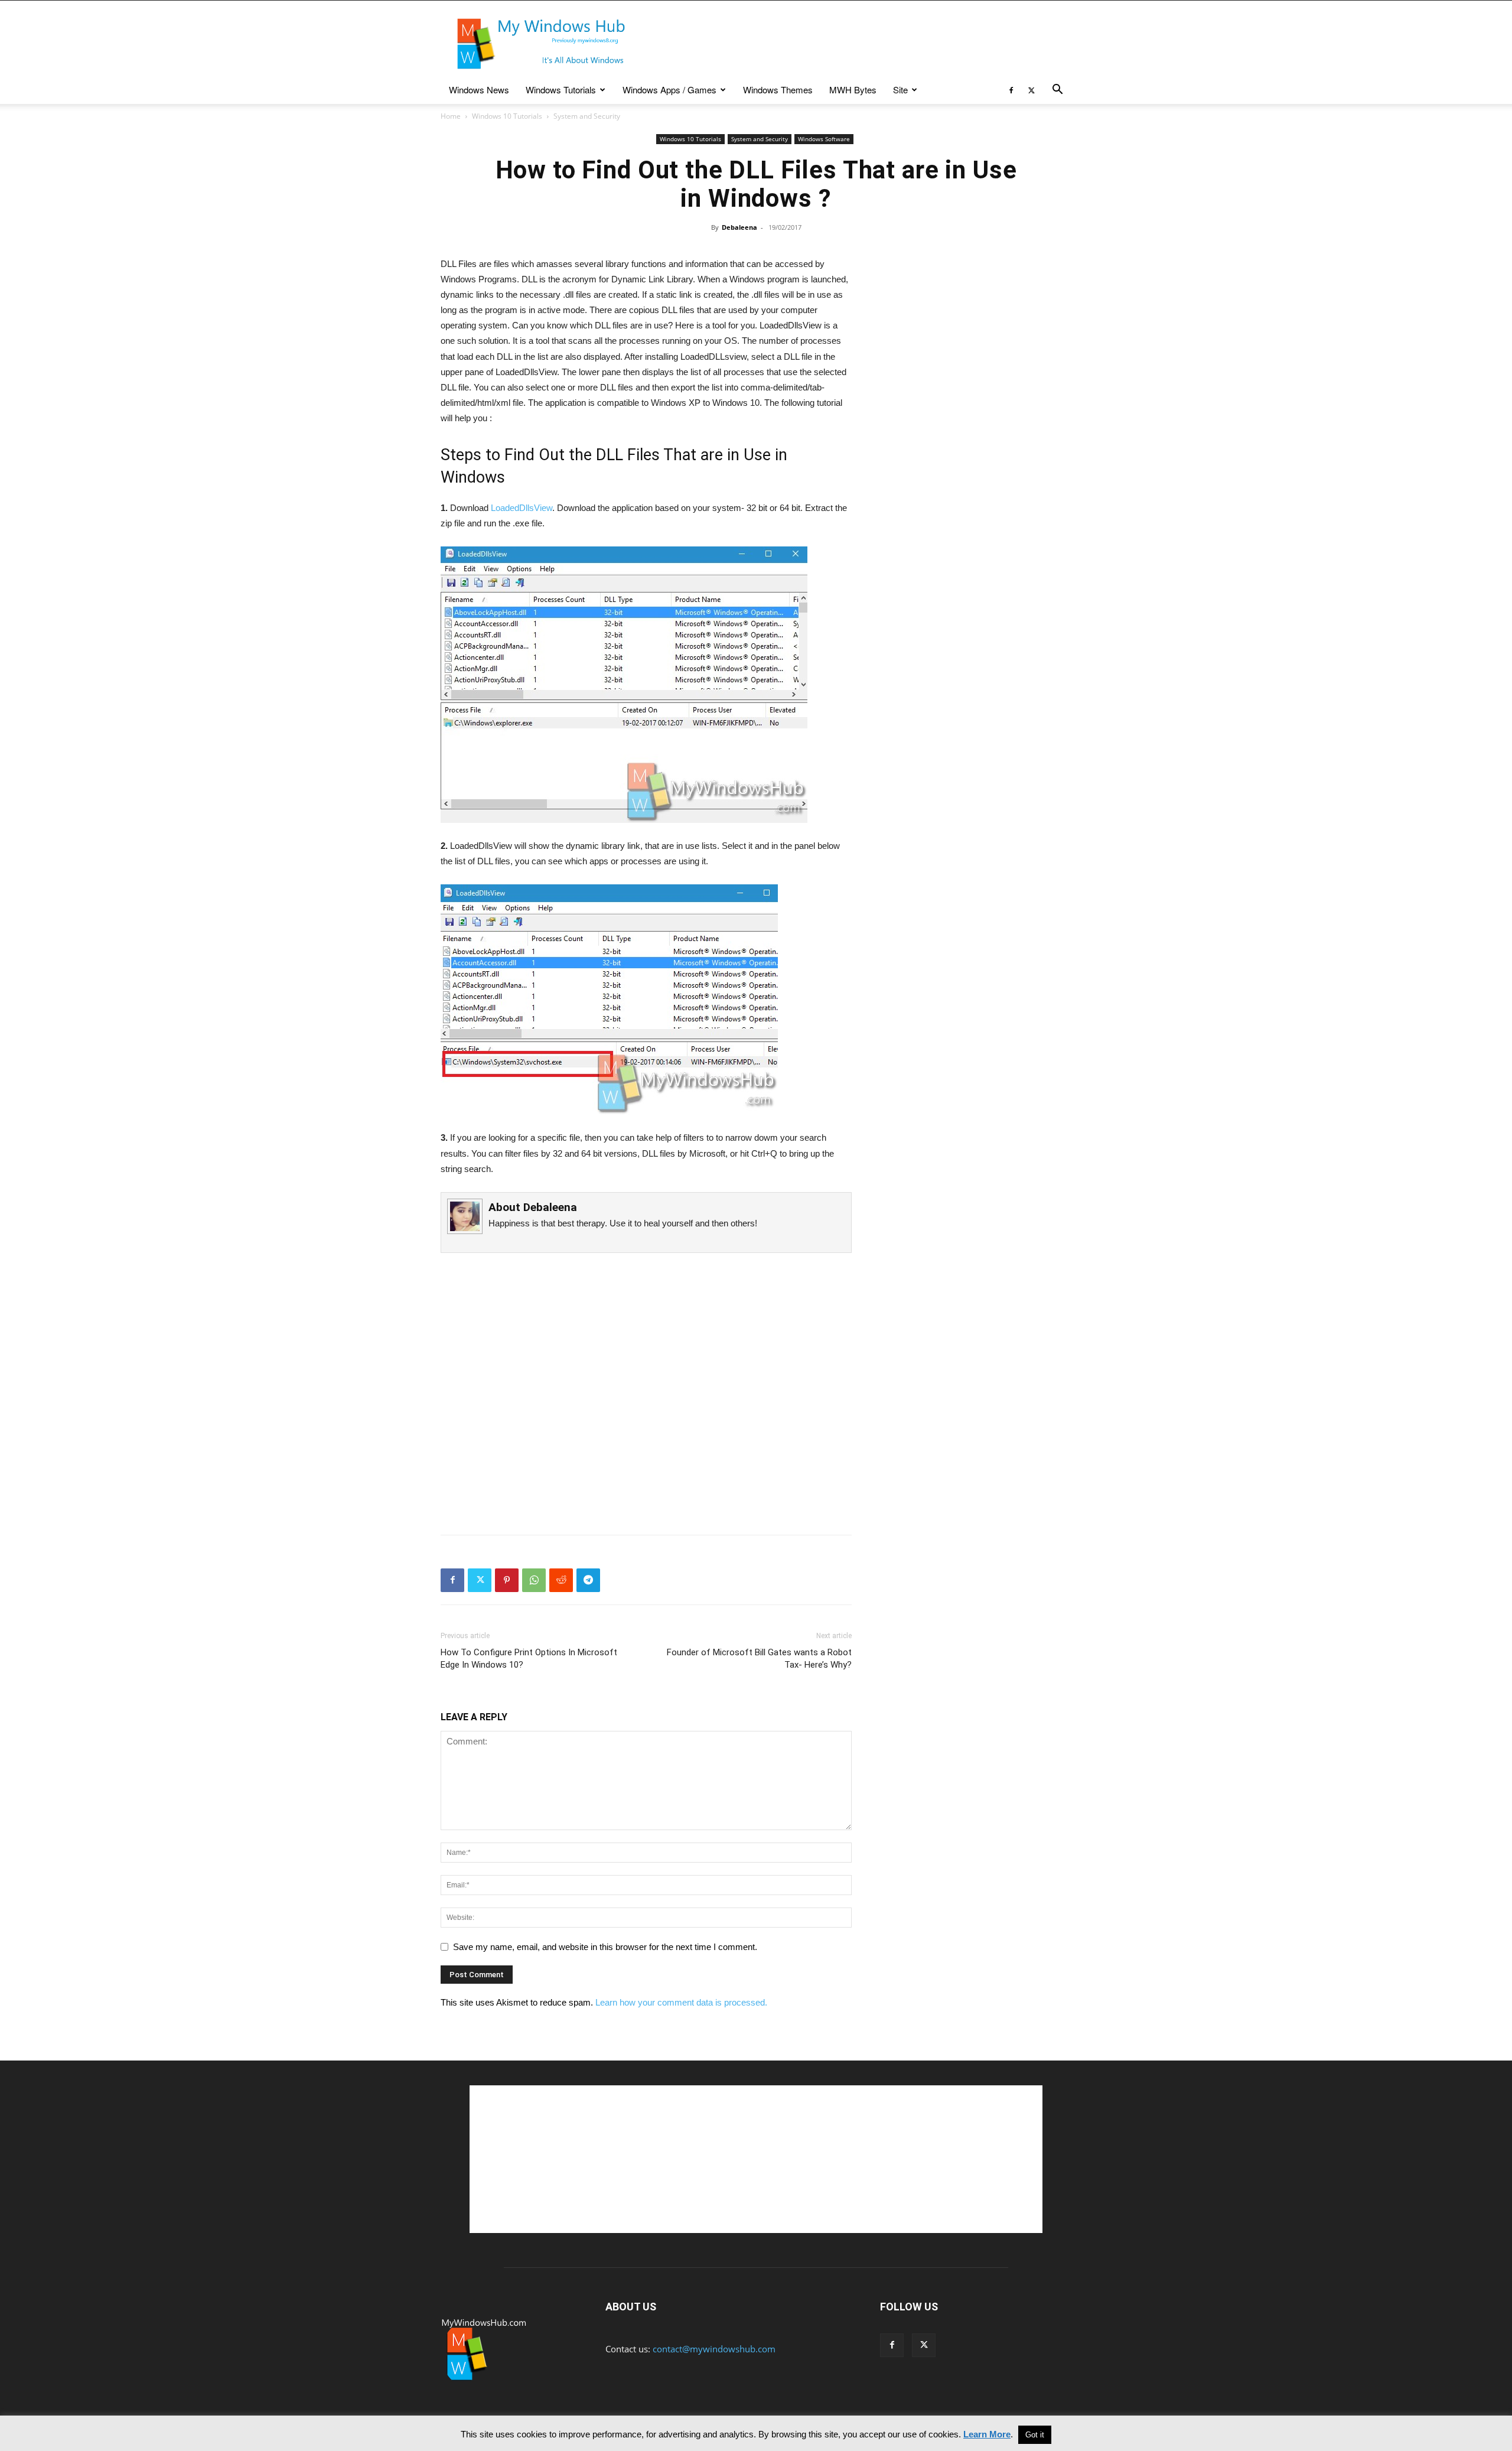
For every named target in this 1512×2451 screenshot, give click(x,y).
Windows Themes (778, 89)
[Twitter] (1031, 90)
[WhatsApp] (534, 1580)
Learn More (987, 2434)
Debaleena (739, 227)
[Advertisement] (856, 44)
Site (900, 89)
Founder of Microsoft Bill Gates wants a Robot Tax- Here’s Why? (759, 1659)
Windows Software (824, 139)
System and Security (760, 139)
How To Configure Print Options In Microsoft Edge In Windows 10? (529, 1659)
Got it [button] (1035, 2435)
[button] (1057, 90)
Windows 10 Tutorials (507, 116)
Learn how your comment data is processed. (681, 2002)
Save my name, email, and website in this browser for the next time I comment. (605, 1947)
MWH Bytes (853, 89)
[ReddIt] (561, 1580)
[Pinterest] (507, 1580)
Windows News (479, 89)
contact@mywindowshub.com (714, 2349)
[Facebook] (1011, 90)
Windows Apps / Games (669, 89)
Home (451, 116)
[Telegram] (588, 1580)
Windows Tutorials (561, 89)
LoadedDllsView (522, 508)
